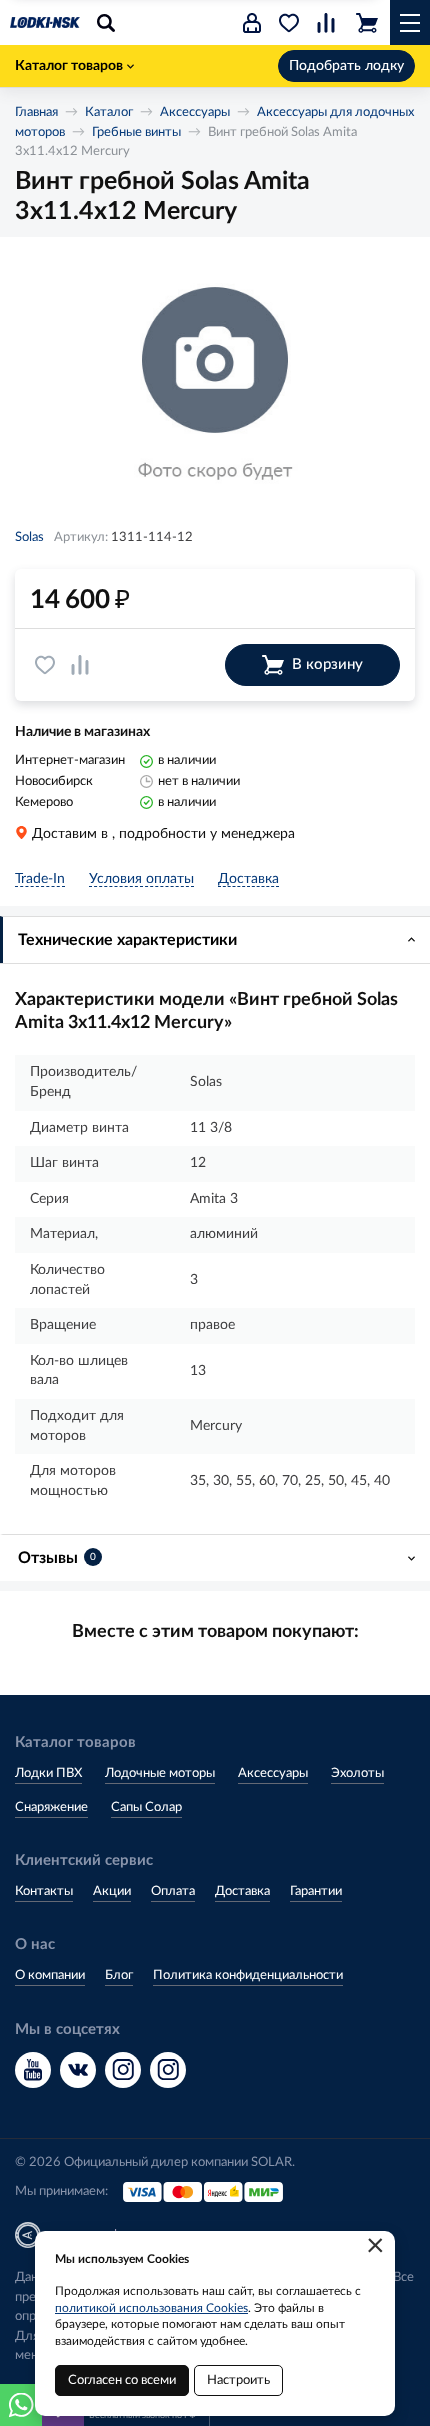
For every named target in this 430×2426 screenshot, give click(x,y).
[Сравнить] (80, 665)
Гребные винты (136, 132)
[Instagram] (123, 2070)
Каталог (109, 112)
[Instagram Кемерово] (168, 2070)
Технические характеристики (127, 940)
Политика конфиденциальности (248, 1975)
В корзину (327, 664)
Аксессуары (195, 112)
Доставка (242, 1891)
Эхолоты (357, 1773)
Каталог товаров (69, 66)
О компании (50, 1975)
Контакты (44, 1891)
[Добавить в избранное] (45, 665)
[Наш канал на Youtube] (33, 2070)
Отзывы (57, 1558)
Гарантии (316, 1891)
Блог (119, 1975)
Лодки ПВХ (48, 1773)
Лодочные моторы (160, 1773)
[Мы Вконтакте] (78, 2070)
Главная (36, 112)
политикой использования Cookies (151, 2308)
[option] (215, 385)
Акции (112, 1891)
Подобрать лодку (346, 66)
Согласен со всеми (122, 2380)
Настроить (238, 2380)
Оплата (173, 1891)
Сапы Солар (146, 1807)
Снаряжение (51, 1807)
